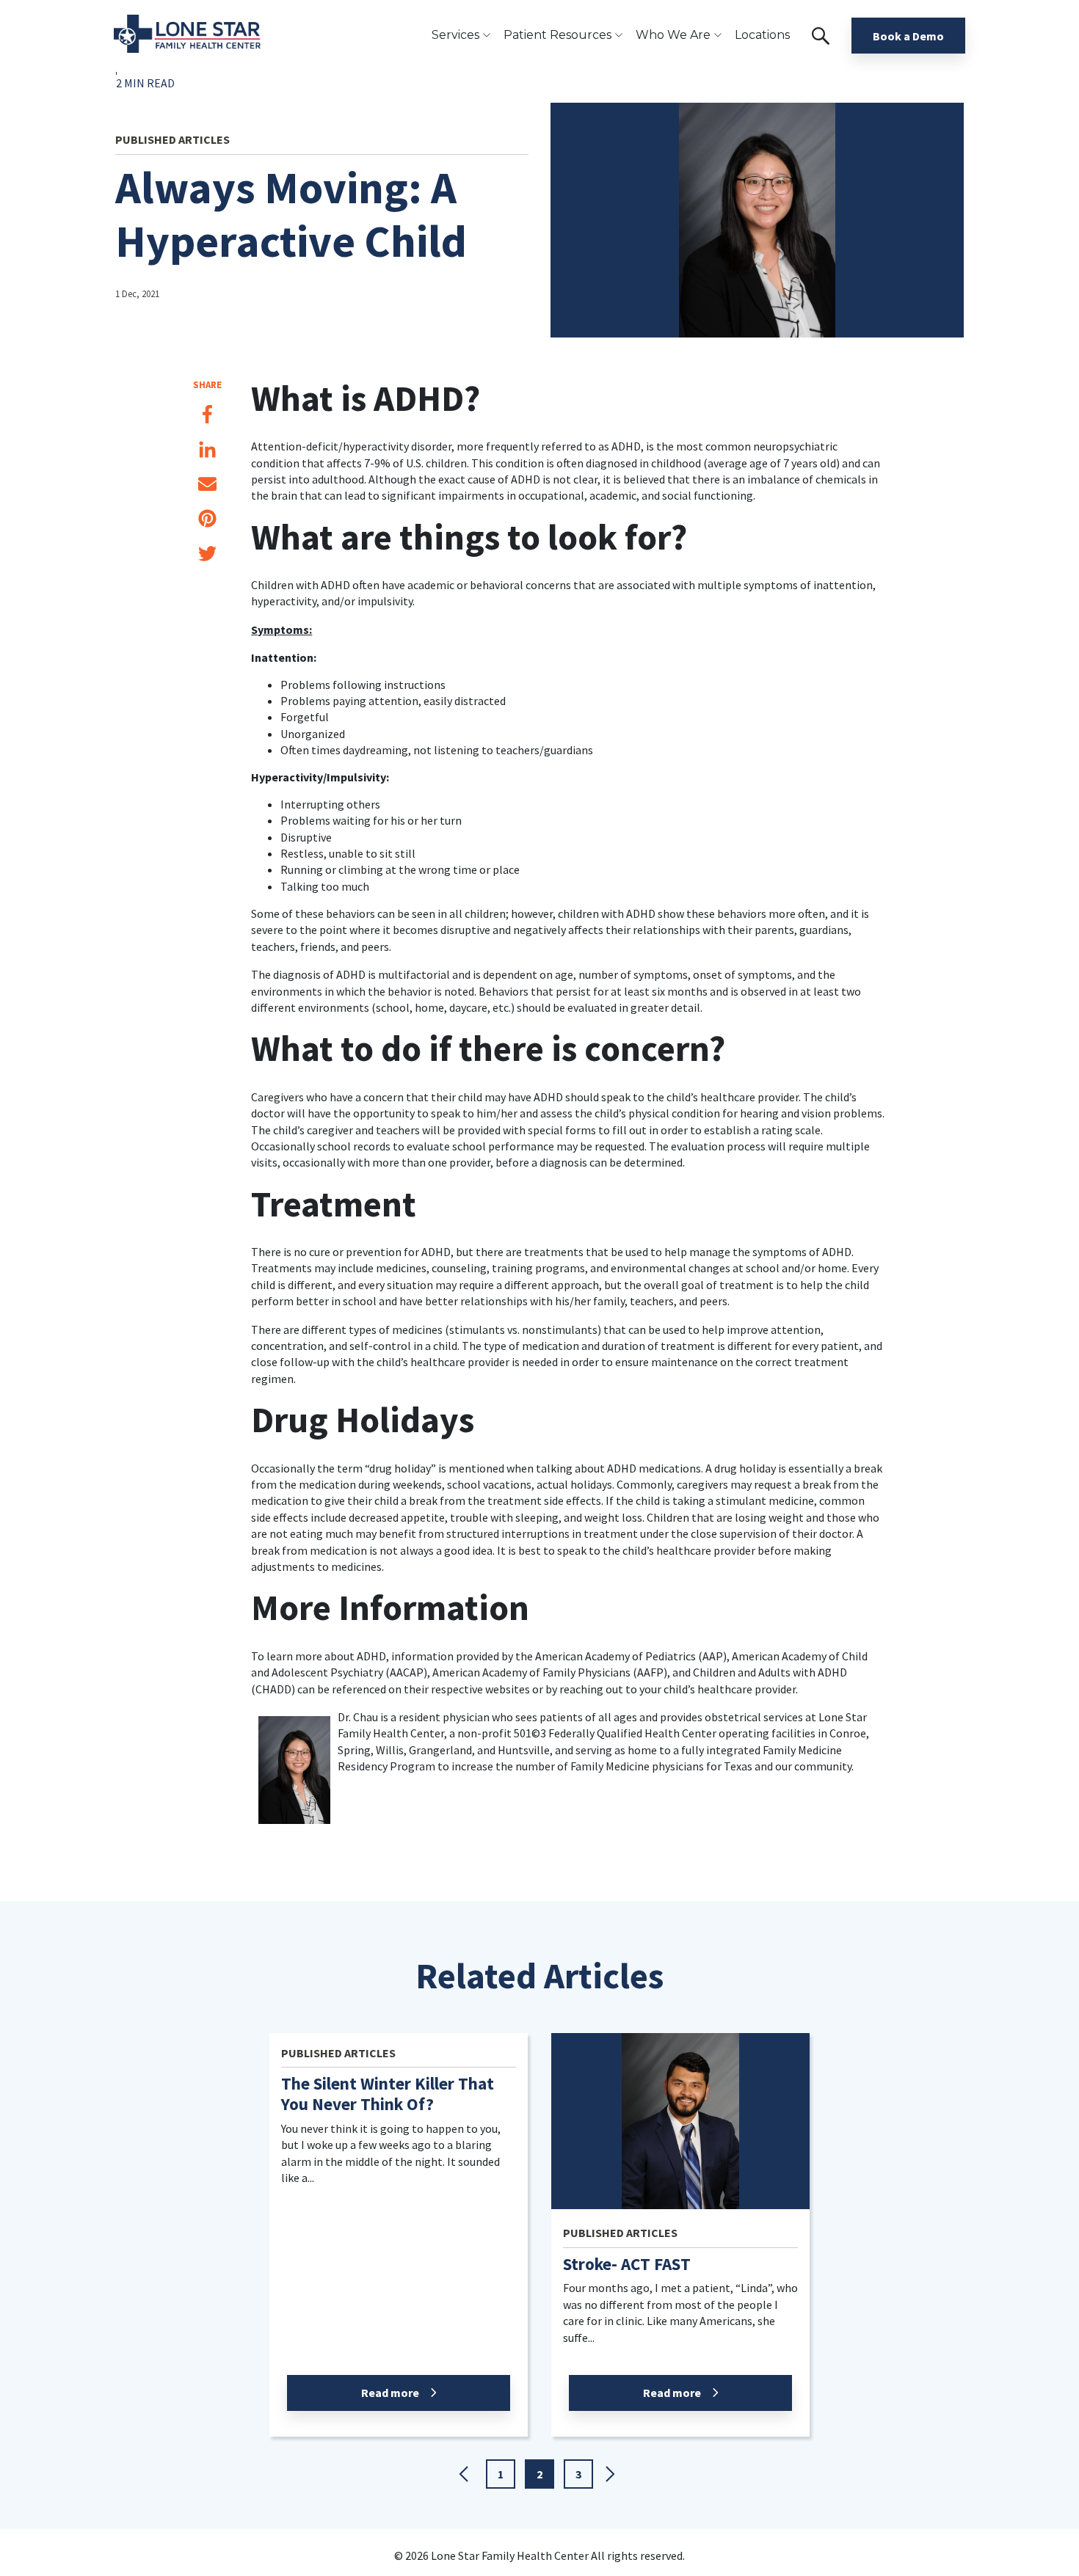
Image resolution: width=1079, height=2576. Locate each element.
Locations (762, 35)
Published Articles (172, 139)
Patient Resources (557, 35)
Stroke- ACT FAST (627, 2264)
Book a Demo (908, 36)
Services (455, 35)
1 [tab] (501, 2474)
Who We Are (673, 35)
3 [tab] (578, 2474)
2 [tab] (539, 2474)
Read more (390, 2393)
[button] (466, 2476)
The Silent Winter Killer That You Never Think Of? (388, 2094)
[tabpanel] (399, 2244)
